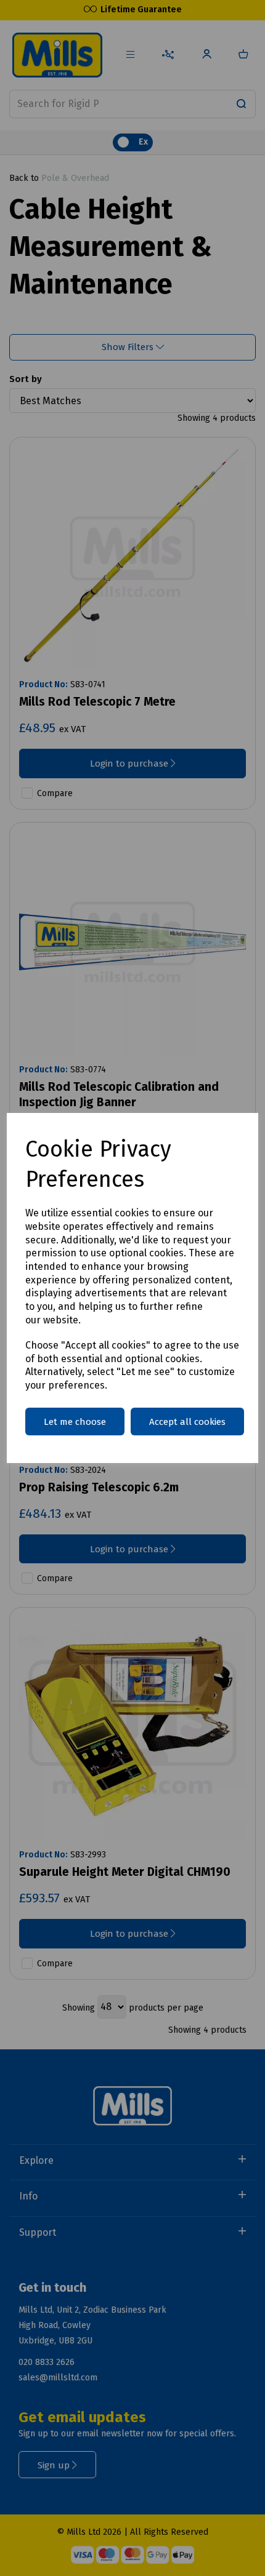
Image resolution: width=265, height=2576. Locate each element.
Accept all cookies (187, 1422)
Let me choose (75, 1422)
